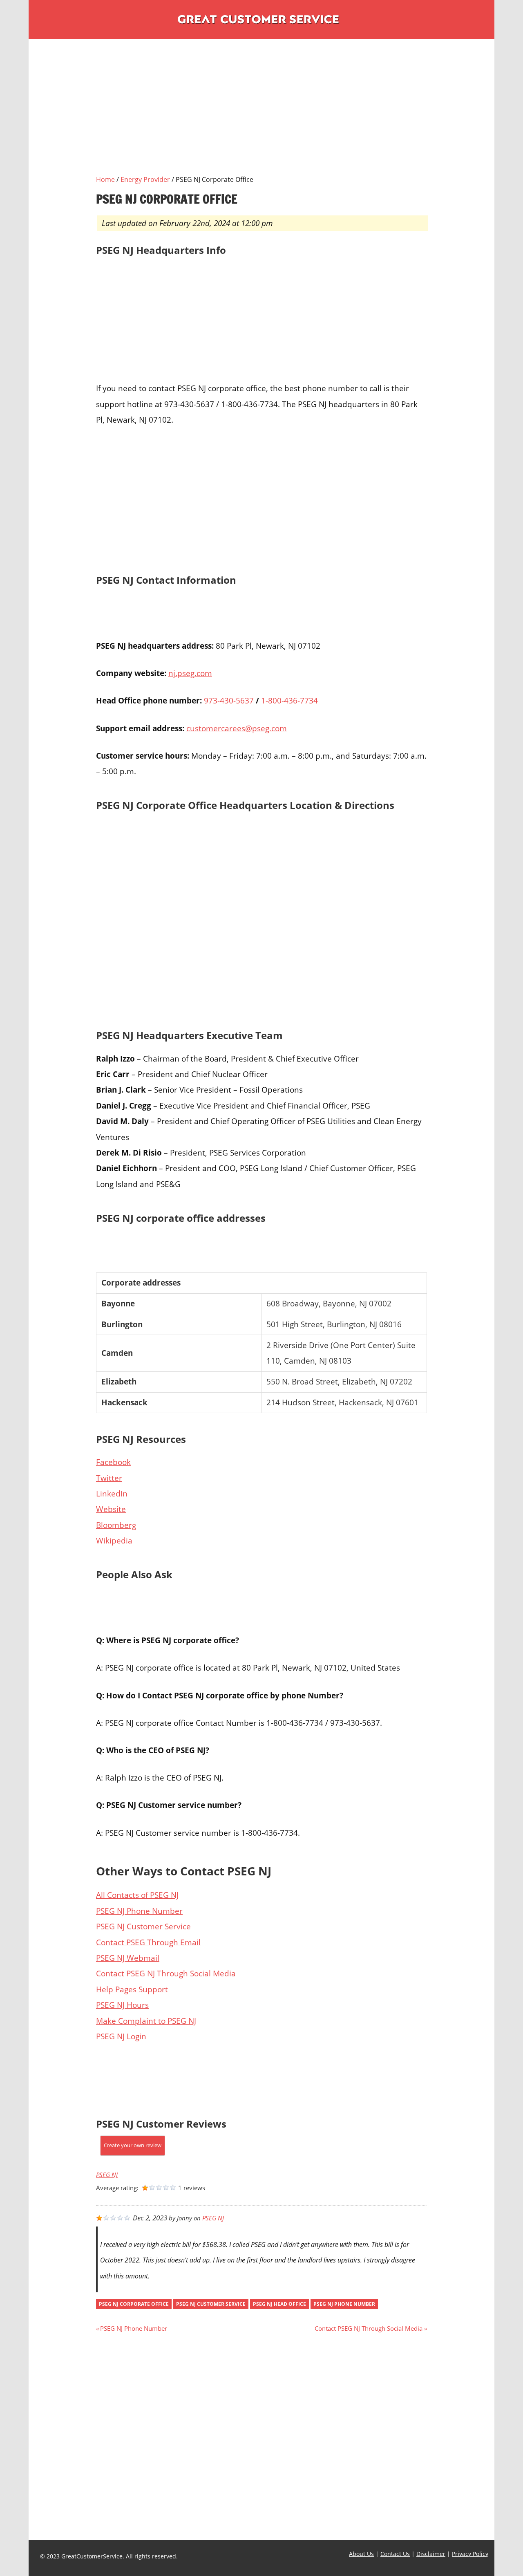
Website (111, 1509)
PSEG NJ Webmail (128, 1958)
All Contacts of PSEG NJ (137, 1895)
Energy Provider (145, 179)
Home (105, 179)
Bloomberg (116, 1525)
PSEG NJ (107, 2175)
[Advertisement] (261, 117)
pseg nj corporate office (134, 2304)
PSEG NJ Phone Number (139, 1911)
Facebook (113, 1462)
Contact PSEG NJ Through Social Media (166, 1973)
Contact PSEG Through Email (148, 1942)
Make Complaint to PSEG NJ (146, 2021)
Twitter (109, 1478)
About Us (361, 2554)
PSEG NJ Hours (122, 2005)
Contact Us (395, 2554)
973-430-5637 (229, 700)
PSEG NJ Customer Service (143, 1926)
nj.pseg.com (190, 673)
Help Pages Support (132, 1989)
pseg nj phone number (344, 2304)
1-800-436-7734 (289, 700)
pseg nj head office (279, 2304)
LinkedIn (112, 1493)
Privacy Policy (470, 2554)
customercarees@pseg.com (237, 728)
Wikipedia (114, 1540)
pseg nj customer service (211, 2304)
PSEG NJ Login (121, 2036)
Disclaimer (431, 2554)
